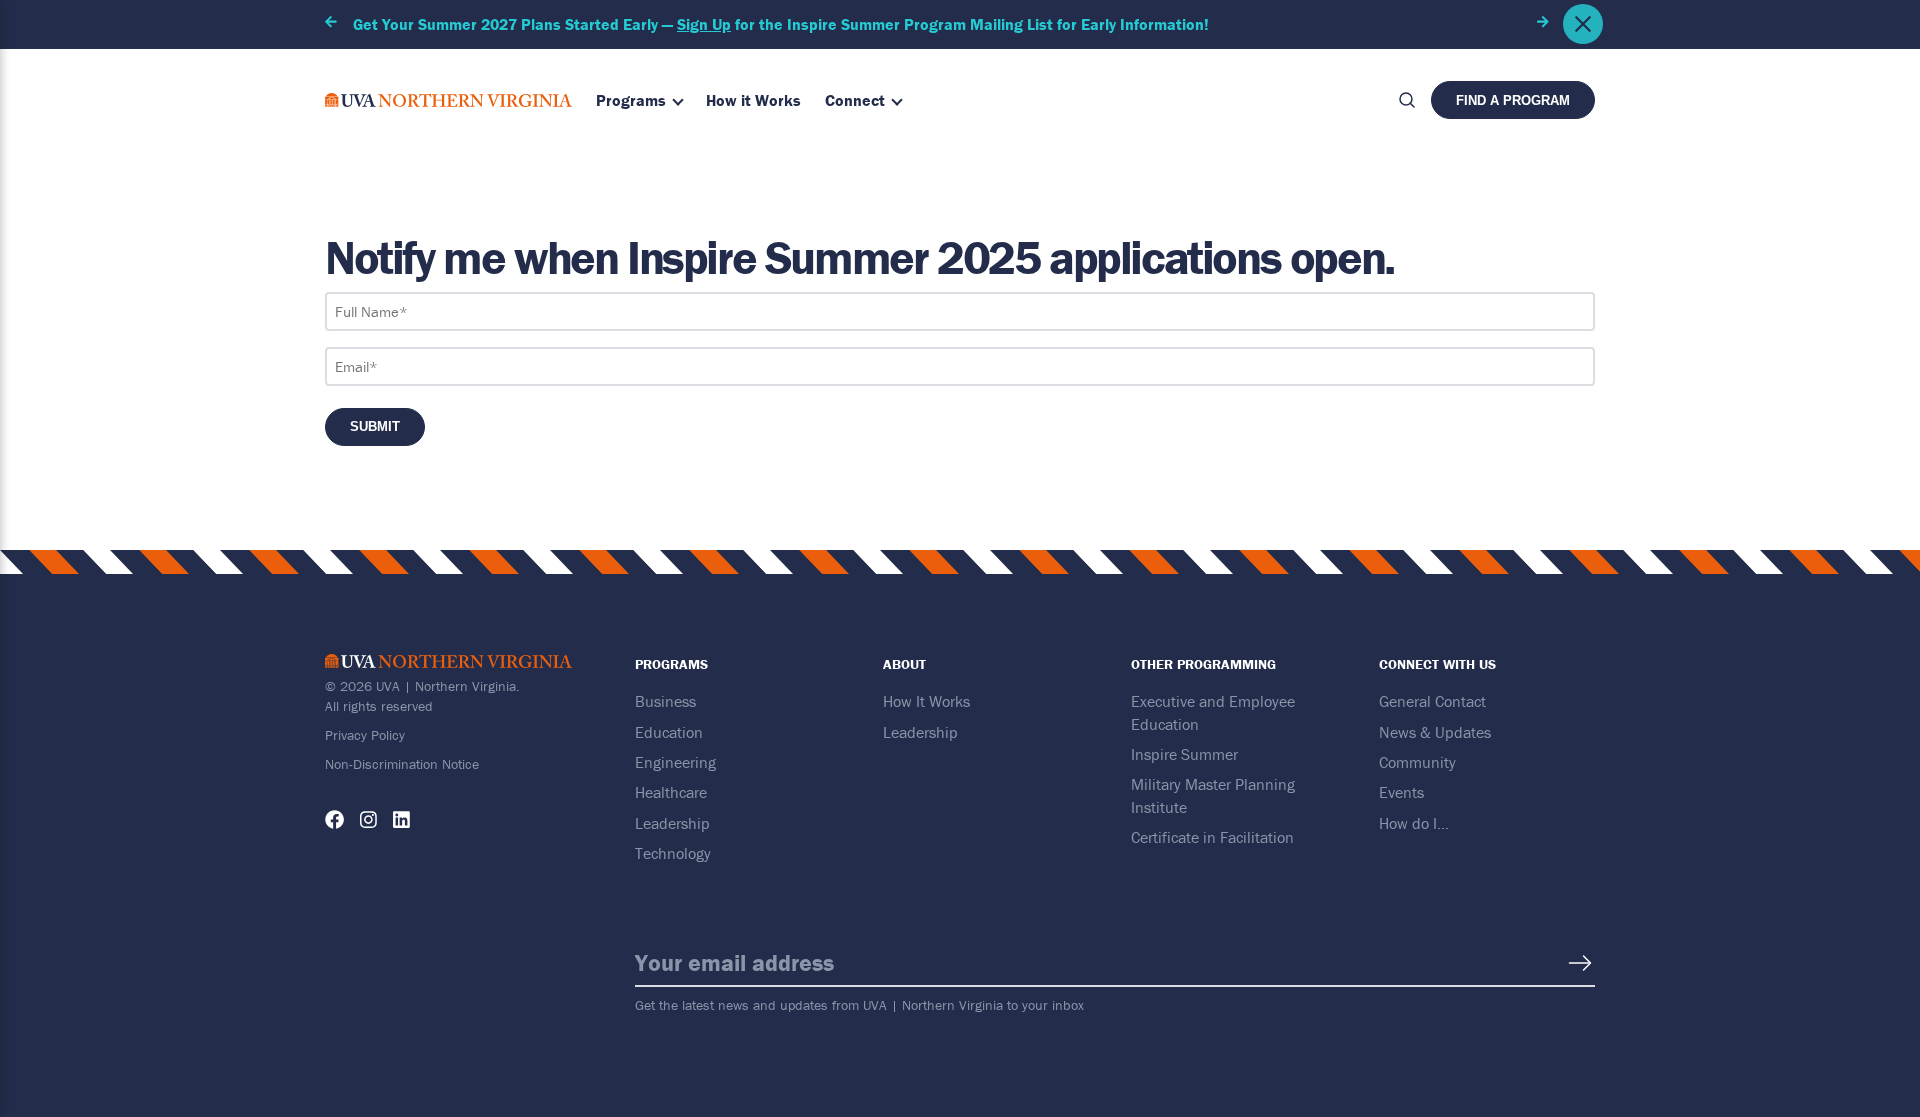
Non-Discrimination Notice (402, 764)
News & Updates (1435, 732)
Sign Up (704, 24)
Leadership (672, 823)
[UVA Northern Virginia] (448, 100)
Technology (673, 853)
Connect (855, 100)
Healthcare (671, 792)
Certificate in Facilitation (1212, 837)
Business (665, 701)
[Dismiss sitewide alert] (1583, 24)
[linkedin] (401, 820)
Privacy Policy (365, 735)
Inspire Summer (1184, 754)
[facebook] (334, 820)
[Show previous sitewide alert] (331, 21)
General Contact (1432, 701)
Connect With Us (1437, 664)
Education (669, 732)
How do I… (1414, 823)
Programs (631, 100)
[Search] (1407, 100)
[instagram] (368, 820)
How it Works (753, 100)
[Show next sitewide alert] (1543, 21)
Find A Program (1513, 100)
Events (1401, 792)
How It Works (926, 701)
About (904, 664)
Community (1417, 762)
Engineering (675, 762)
